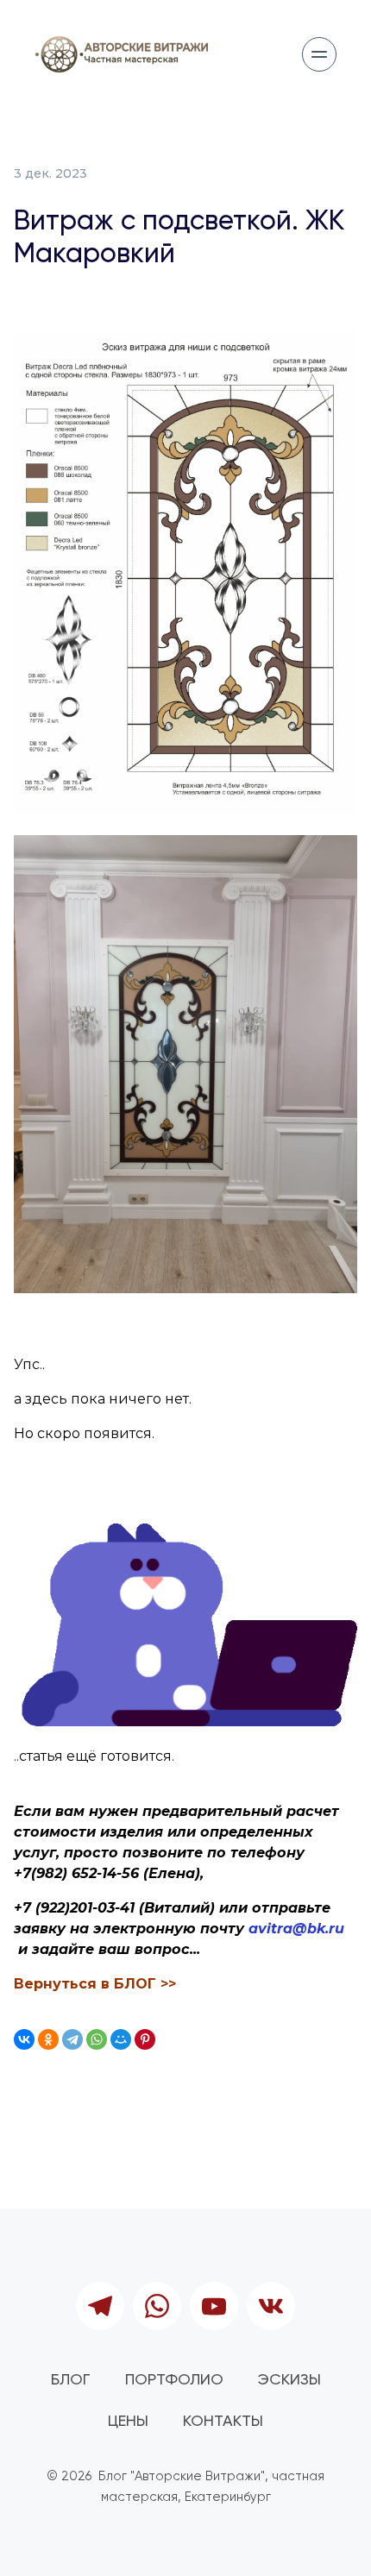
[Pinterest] (145, 2039)
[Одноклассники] (48, 2039)
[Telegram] (72, 2039)
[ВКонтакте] (24, 2039)
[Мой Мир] (121, 2039)
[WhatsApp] (97, 2039)
